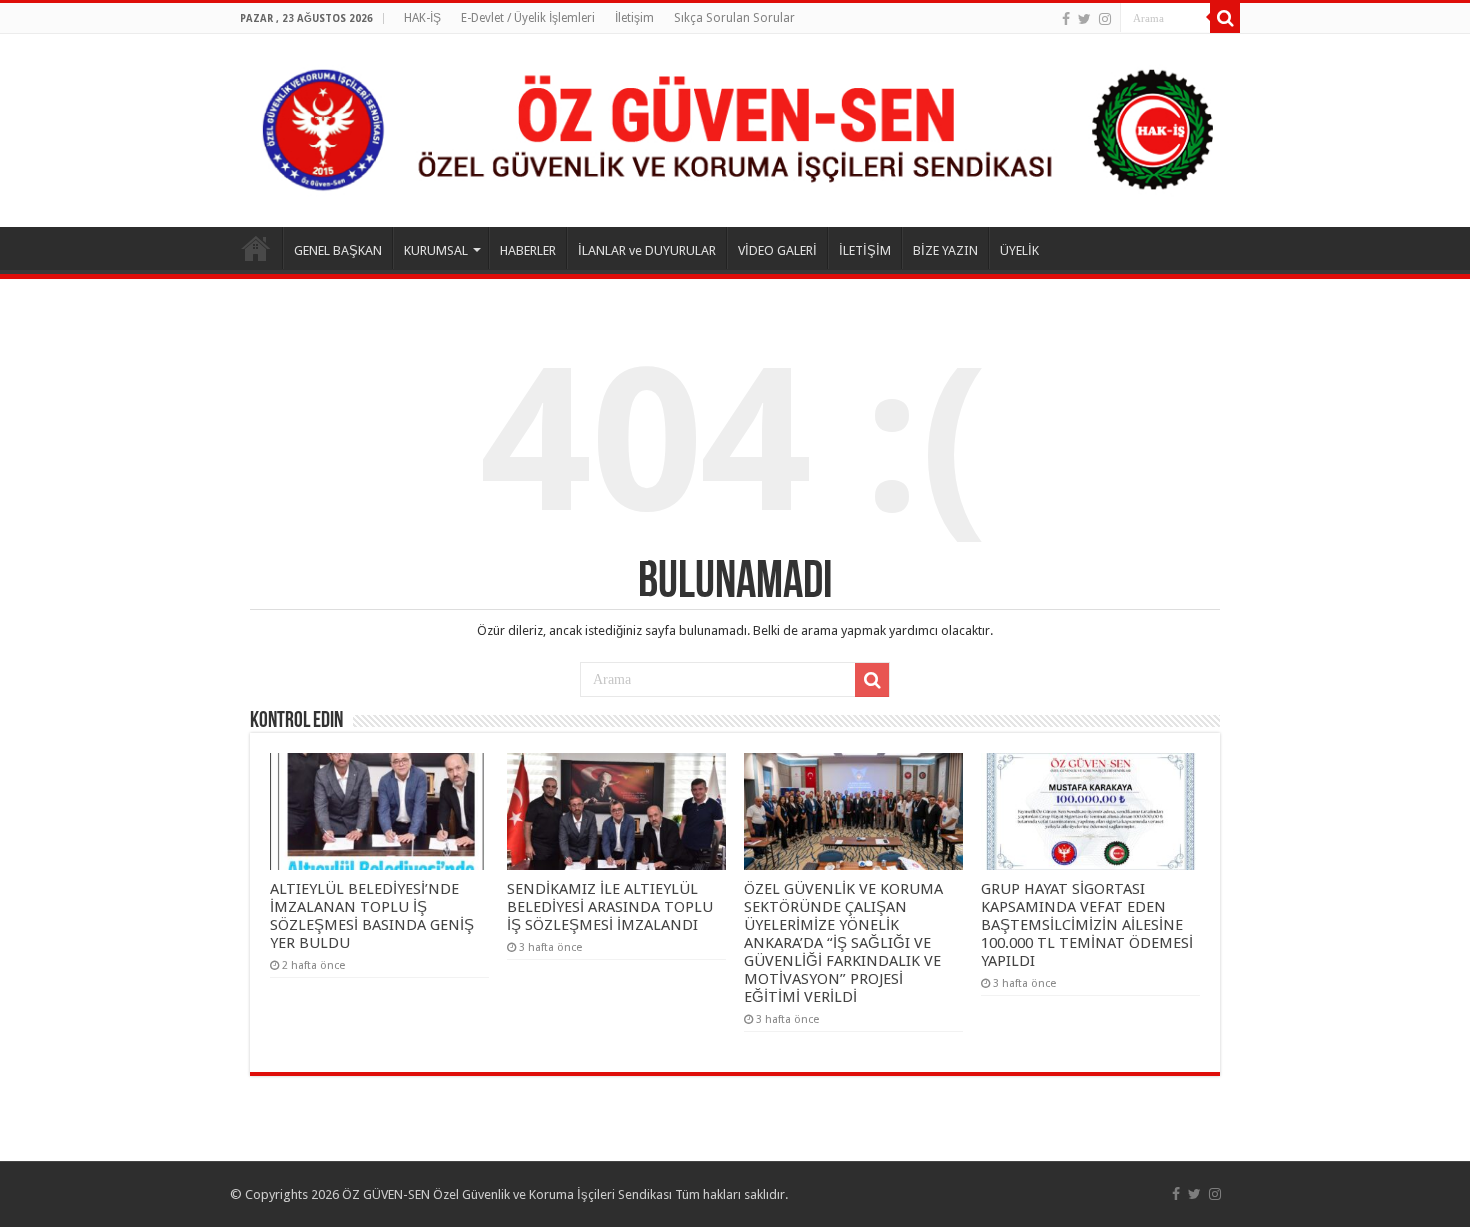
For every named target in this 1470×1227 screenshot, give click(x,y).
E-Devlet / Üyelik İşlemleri (528, 18)
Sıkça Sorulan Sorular (734, 18)
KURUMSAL (436, 250)
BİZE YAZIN (945, 250)
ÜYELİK (1019, 250)
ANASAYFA (256, 248)
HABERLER (528, 250)
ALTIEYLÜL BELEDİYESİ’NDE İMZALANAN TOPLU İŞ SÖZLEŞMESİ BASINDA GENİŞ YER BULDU (372, 916)
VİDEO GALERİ (777, 250)
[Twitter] (1084, 19)
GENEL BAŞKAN (338, 250)
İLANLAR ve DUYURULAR (647, 250)
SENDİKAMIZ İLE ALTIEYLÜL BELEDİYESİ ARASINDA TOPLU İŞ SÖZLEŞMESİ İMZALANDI (610, 907)
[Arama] (1225, 18)
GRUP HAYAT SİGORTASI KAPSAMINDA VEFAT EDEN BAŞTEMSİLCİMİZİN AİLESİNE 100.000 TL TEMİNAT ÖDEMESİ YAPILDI (1087, 925)
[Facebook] (1066, 19)
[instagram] (1105, 19)
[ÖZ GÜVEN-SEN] (735, 130)
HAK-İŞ (422, 18)
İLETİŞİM (865, 250)
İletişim (634, 18)
